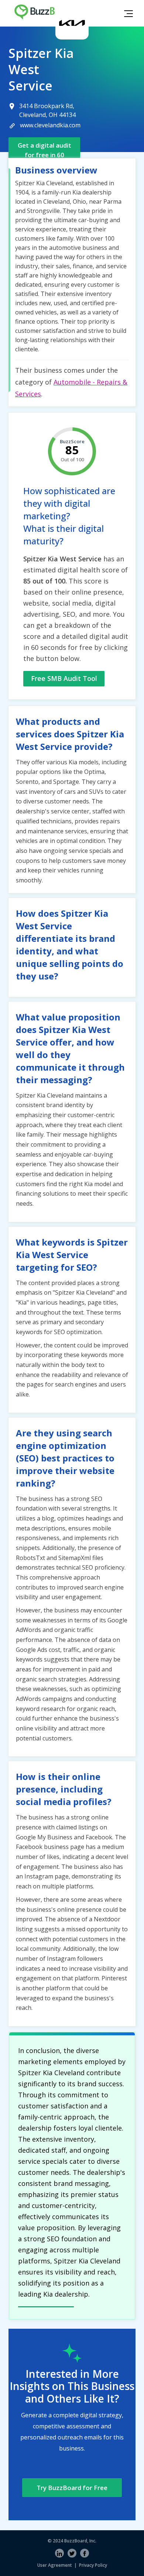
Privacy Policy (93, 2565)
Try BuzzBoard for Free (72, 2488)
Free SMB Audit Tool (64, 678)
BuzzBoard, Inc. (80, 2541)
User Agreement (55, 2565)
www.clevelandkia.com (50, 125)
